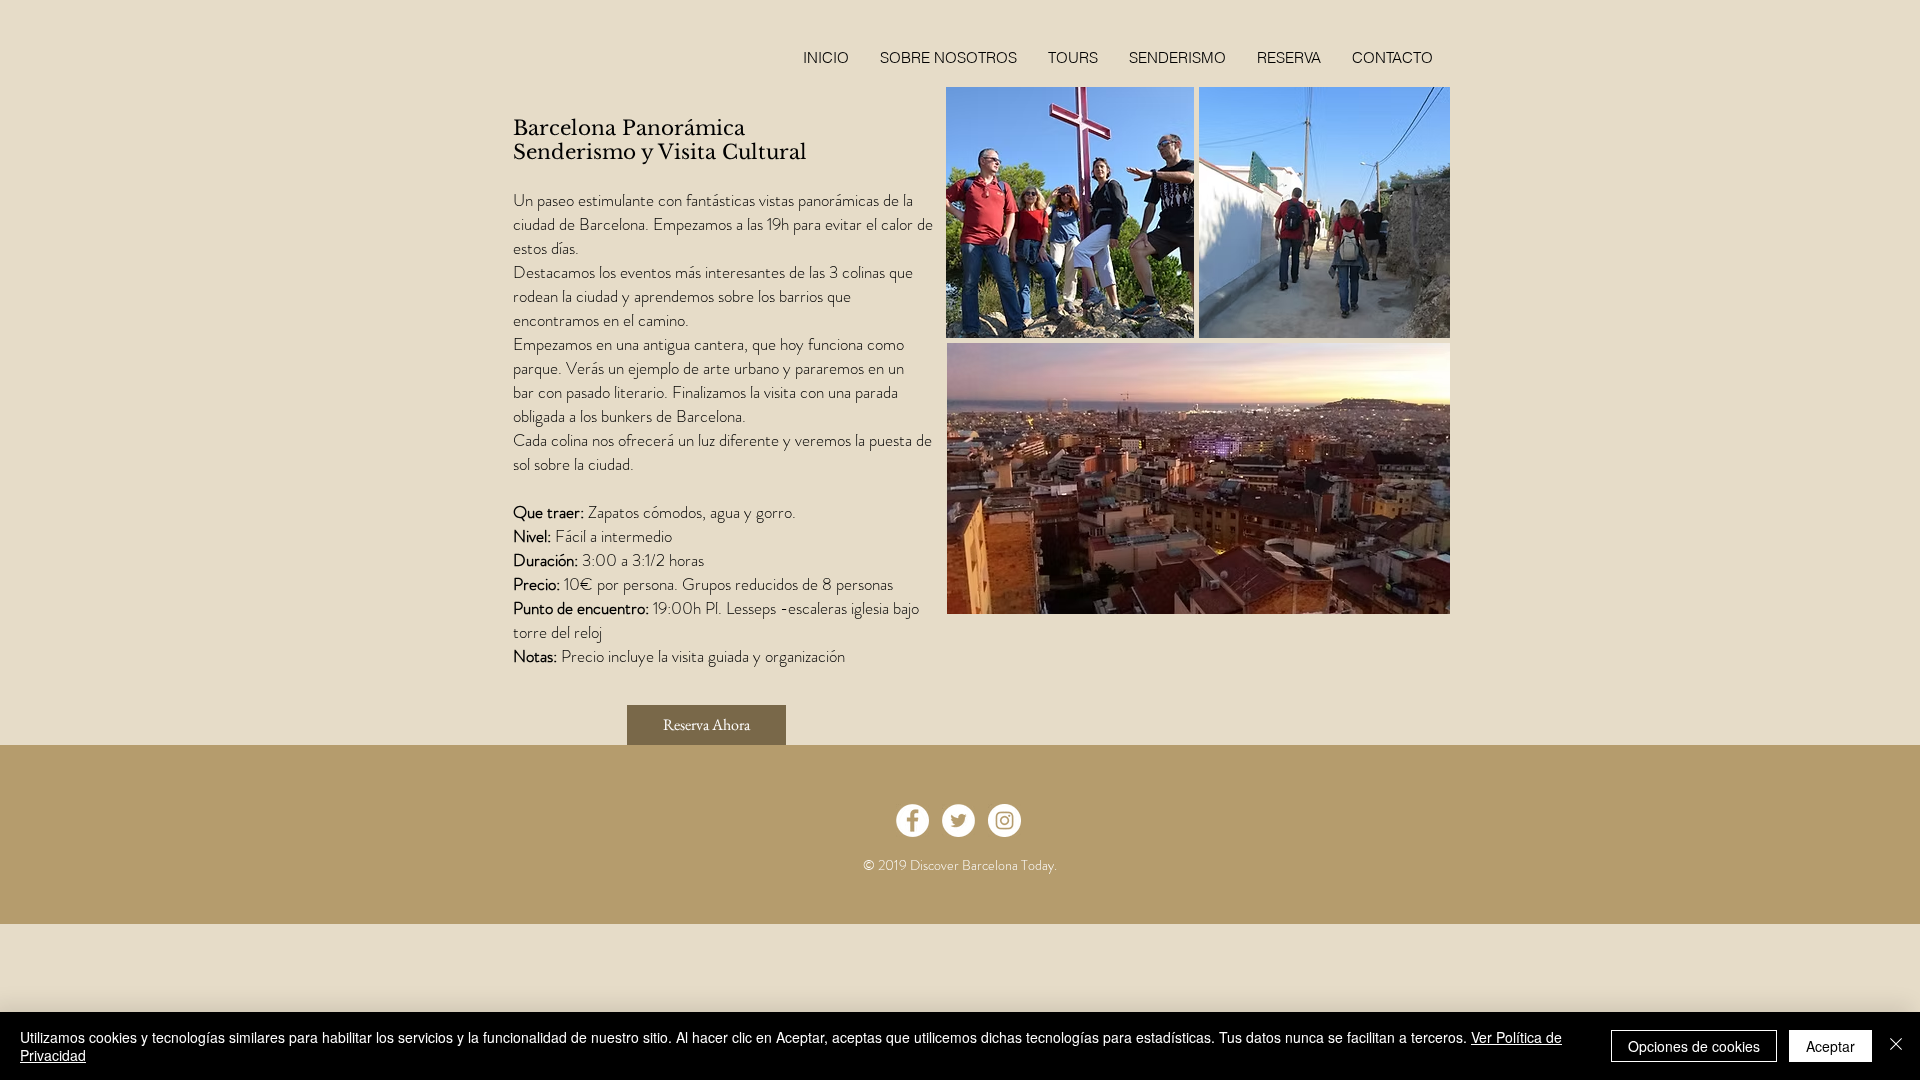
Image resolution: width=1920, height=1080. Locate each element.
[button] (1288, 58)
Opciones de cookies (1694, 1046)
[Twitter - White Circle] (958, 820)
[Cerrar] (1896, 1046)
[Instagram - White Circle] (1004, 820)
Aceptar (1830, 1046)
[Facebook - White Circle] (912, 820)
